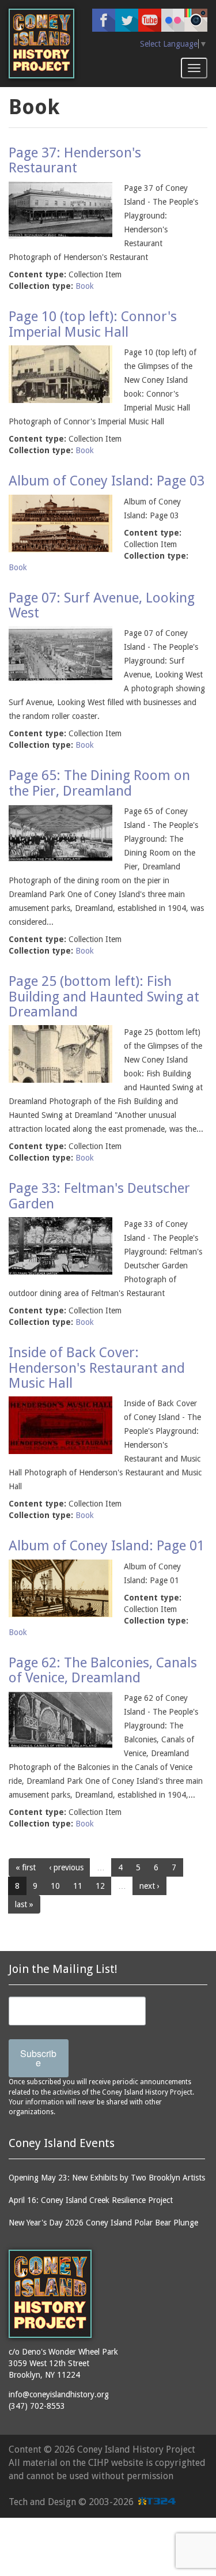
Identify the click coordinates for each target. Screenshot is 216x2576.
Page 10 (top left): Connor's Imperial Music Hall (93, 324)
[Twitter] (127, 20)
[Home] (41, 44)
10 (55, 1886)
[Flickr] (173, 20)
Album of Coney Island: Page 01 (107, 1546)
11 (78, 1886)
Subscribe (38, 2058)
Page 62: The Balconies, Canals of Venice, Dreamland (103, 1670)
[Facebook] (104, 20)
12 (100, 1886)
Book (85, 286)
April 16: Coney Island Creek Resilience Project (91, 2200)
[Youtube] (150, 20)
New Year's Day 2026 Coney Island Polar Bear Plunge (103, 2223)
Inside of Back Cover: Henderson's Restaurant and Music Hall (97, 1368)
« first (26, 1867)
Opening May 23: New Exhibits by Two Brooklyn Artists (107, 2178)
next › (149, 1886)
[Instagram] (196, 20)
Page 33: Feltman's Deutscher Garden (99, 1196)
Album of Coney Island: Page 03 (107, 481)
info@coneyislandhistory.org (59, 2394)
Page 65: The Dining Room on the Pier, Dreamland (99, 783)
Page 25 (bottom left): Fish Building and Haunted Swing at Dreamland (104, 997)
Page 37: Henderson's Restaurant (75, 160)
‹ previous (66, 1867)
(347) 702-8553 (37, 2406)
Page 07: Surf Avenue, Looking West (102, 605)
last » (24, 1904)
